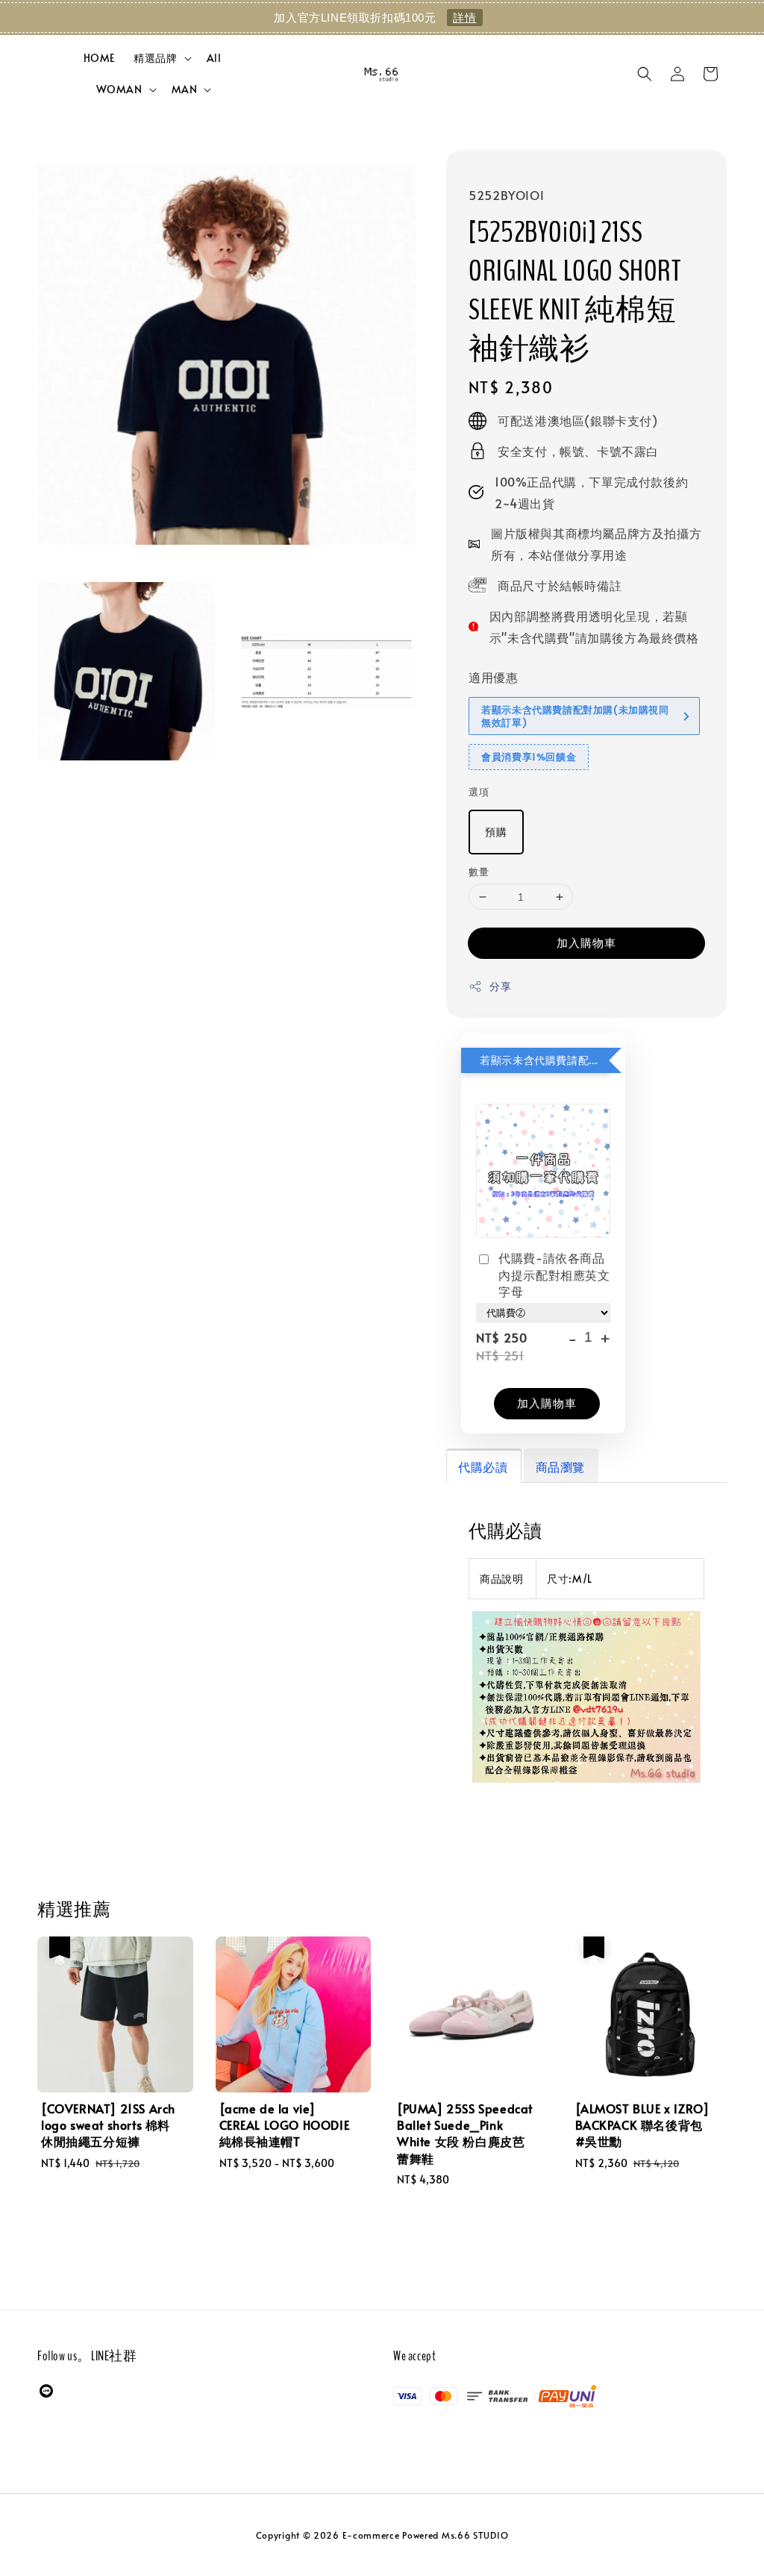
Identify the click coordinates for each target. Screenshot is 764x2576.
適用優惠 (493, 677)
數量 (479, 872)
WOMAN (119, 90)
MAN (185, 90)
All (214, 58)
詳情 (464, 18)
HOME (100, 58)
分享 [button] (500, 986)
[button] (645, 74)
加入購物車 (586, 942)
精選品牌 (155, 58)
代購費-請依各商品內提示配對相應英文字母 (554, 1274)
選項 (479, 792)
